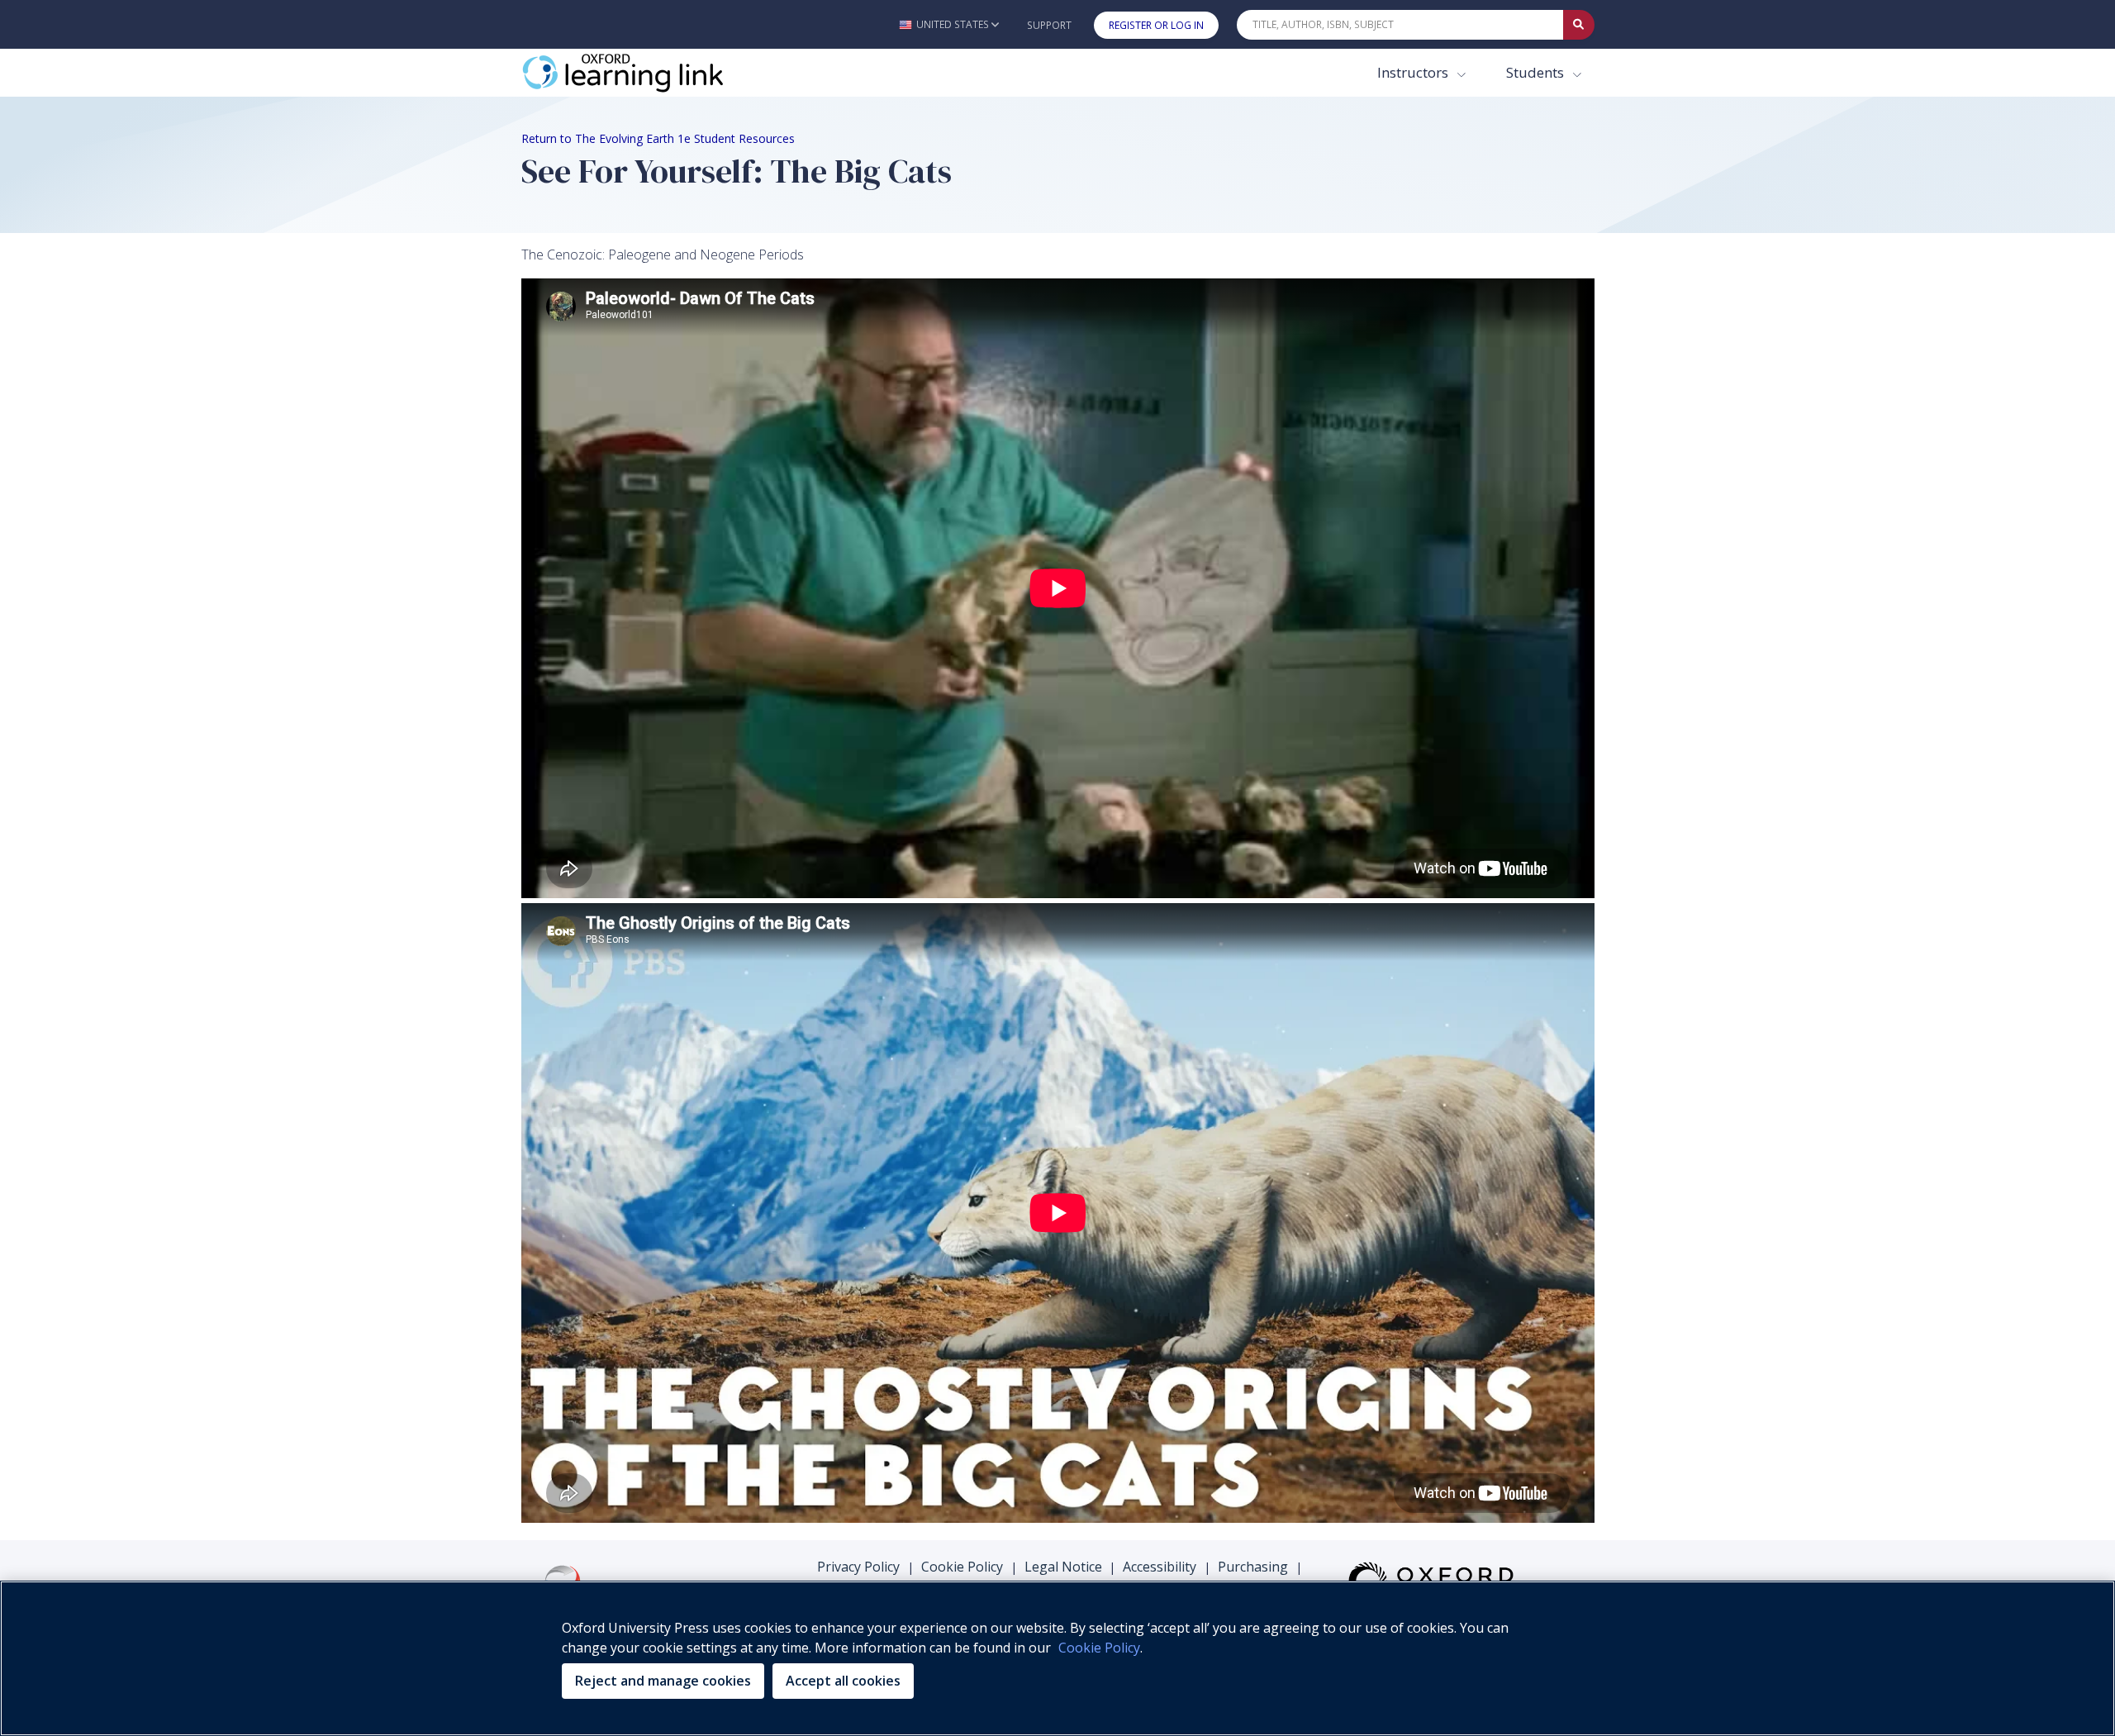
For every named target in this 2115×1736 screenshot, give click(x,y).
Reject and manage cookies (663, 1681)
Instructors (1414, 72)
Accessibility (1160, 1567)
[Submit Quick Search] (1579, 25)
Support (1049, 25)
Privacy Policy (858, 1567)
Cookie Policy (962, 1567)
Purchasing (1253, 1567)
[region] (1057, 1658)
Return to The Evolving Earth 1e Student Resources (658, 138)
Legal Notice (1063, 1567)
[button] (949, 24)
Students (1537, 72)
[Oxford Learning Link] (645, 73)
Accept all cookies (843, 1681)
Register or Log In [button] (1156, 25)
